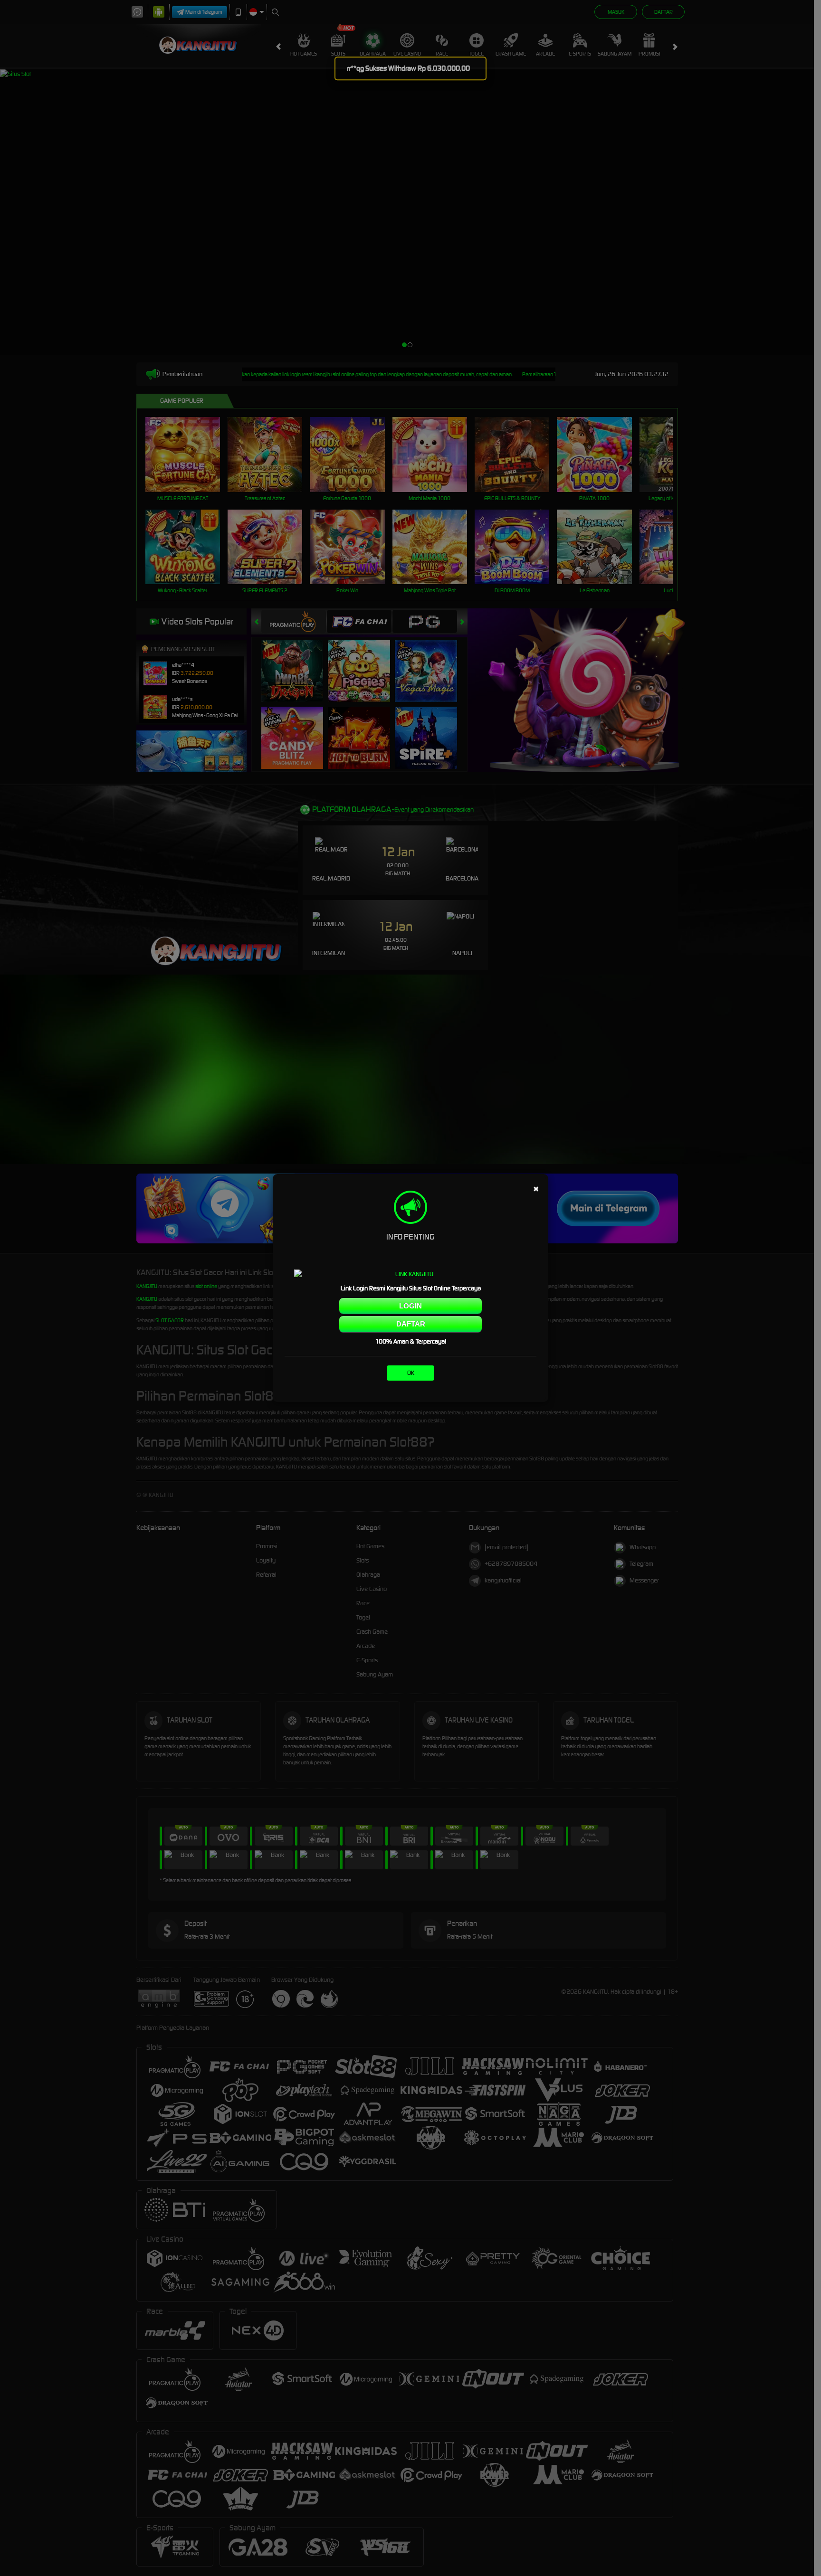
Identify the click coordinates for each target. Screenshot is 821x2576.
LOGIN (410, 1306)
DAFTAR (411, 1324)
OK (411, 1373)
